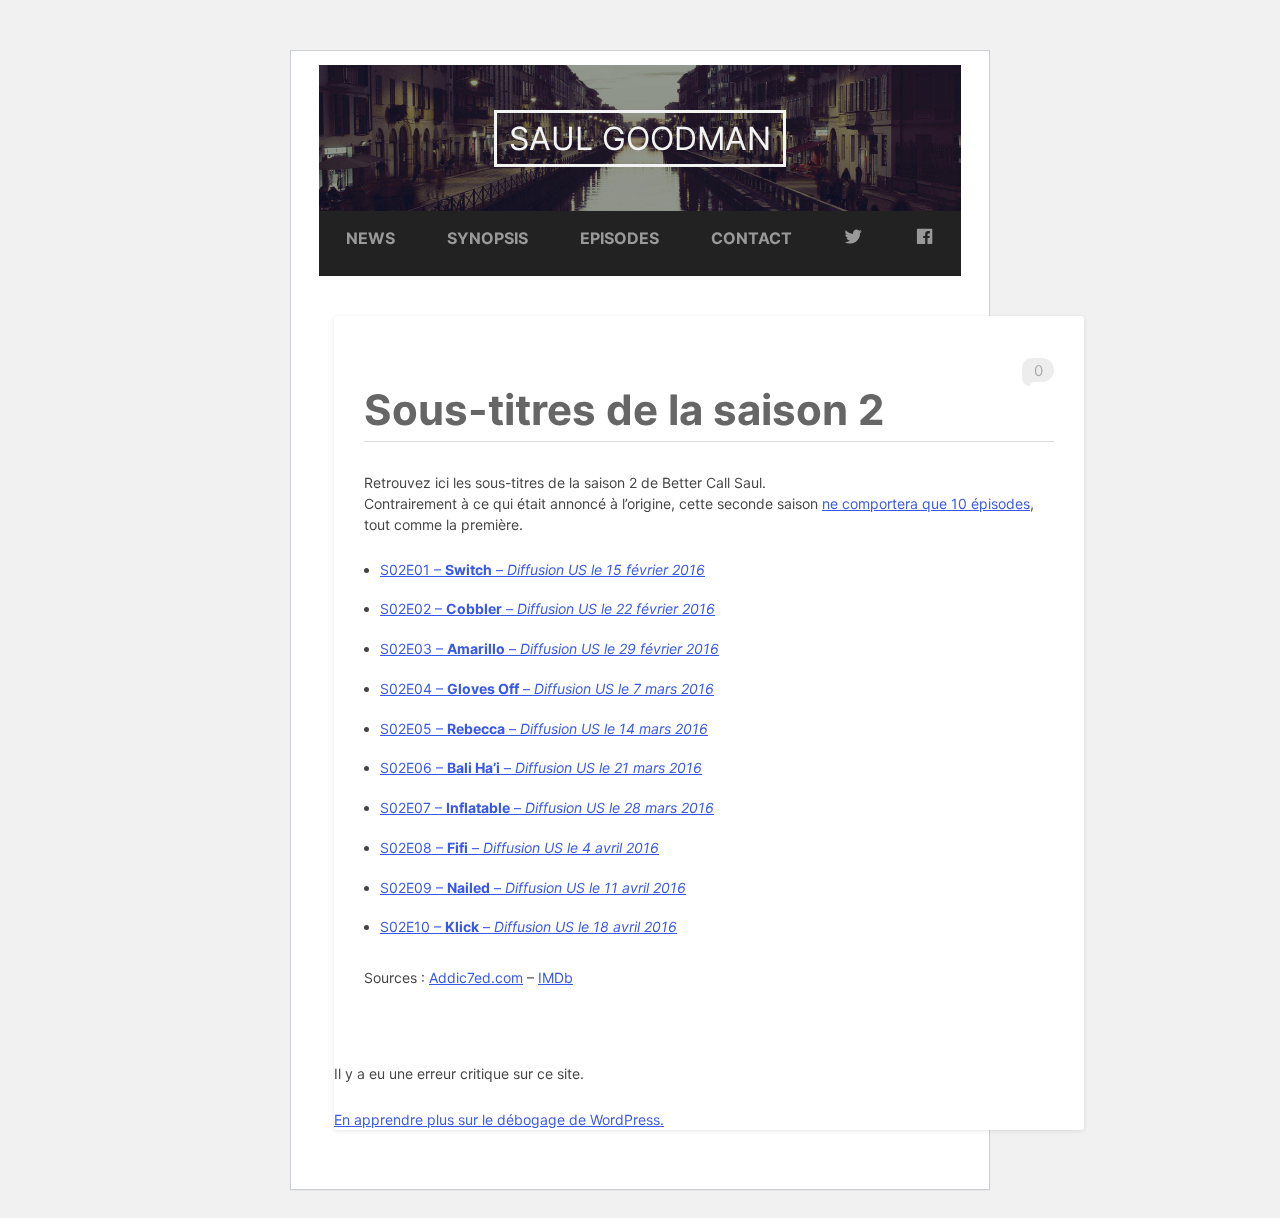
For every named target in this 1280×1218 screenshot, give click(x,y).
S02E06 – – (541, 767)
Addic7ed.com (476, 977)
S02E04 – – (547, 688)
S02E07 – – (547, 807)
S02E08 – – (519, 847)
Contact (751, 238)
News (370, 238)
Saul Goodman (640, 138)
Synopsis (487, 238)
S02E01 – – (542, 569)
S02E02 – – (547, 608)
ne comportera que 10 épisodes (926, 503)
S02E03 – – (549, 648)
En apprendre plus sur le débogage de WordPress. (499, 1119)
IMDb (555, 977)
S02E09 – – (533, 887)
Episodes (619, 238)
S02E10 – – (528, 926)
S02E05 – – (544, 728)
